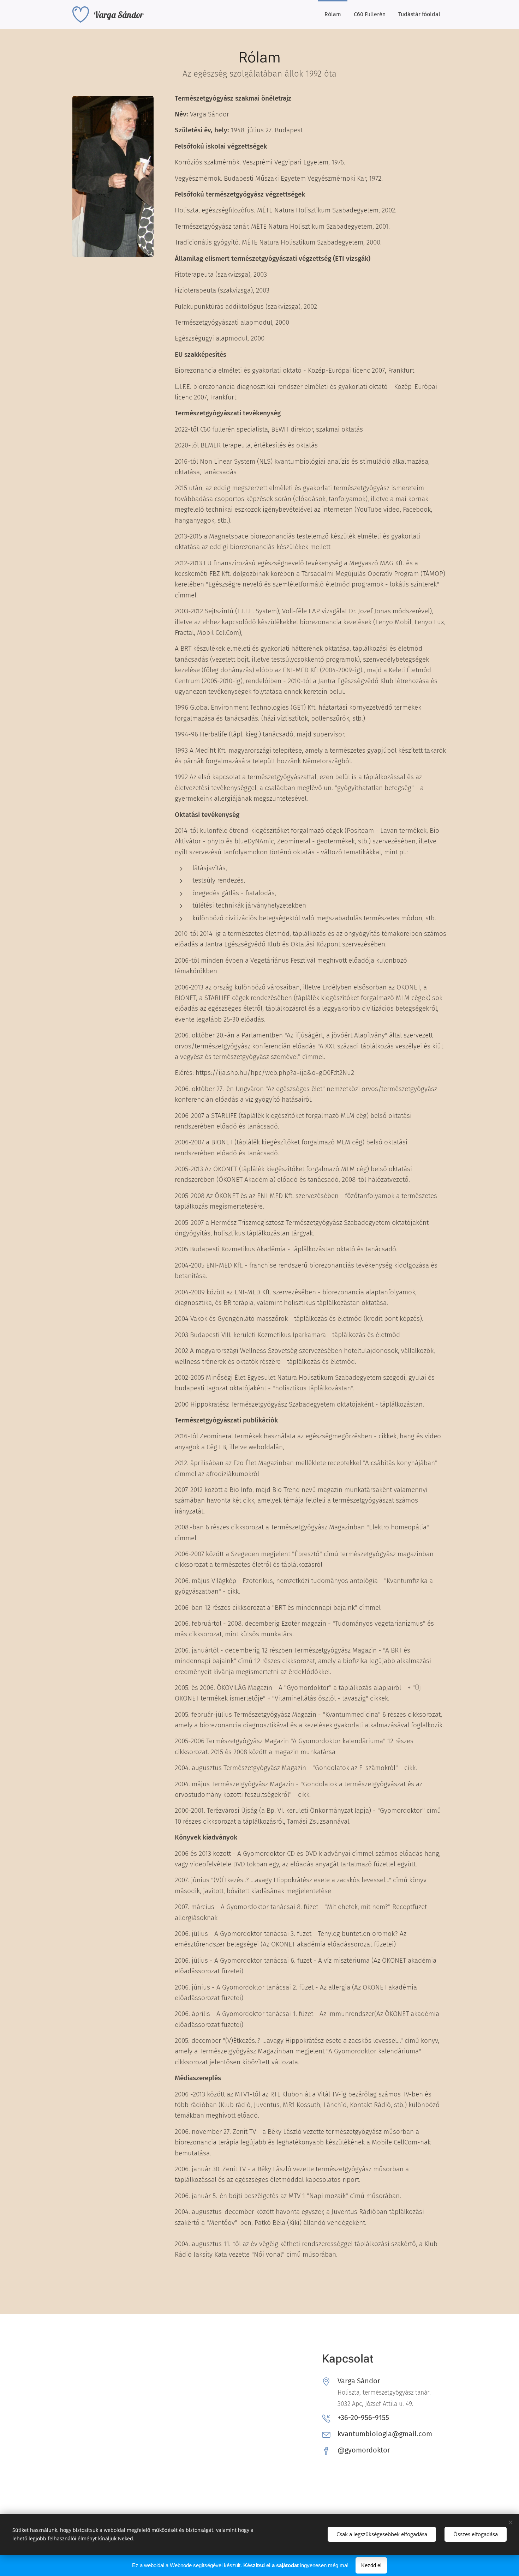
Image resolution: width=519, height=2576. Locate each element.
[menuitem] (333, 14)
